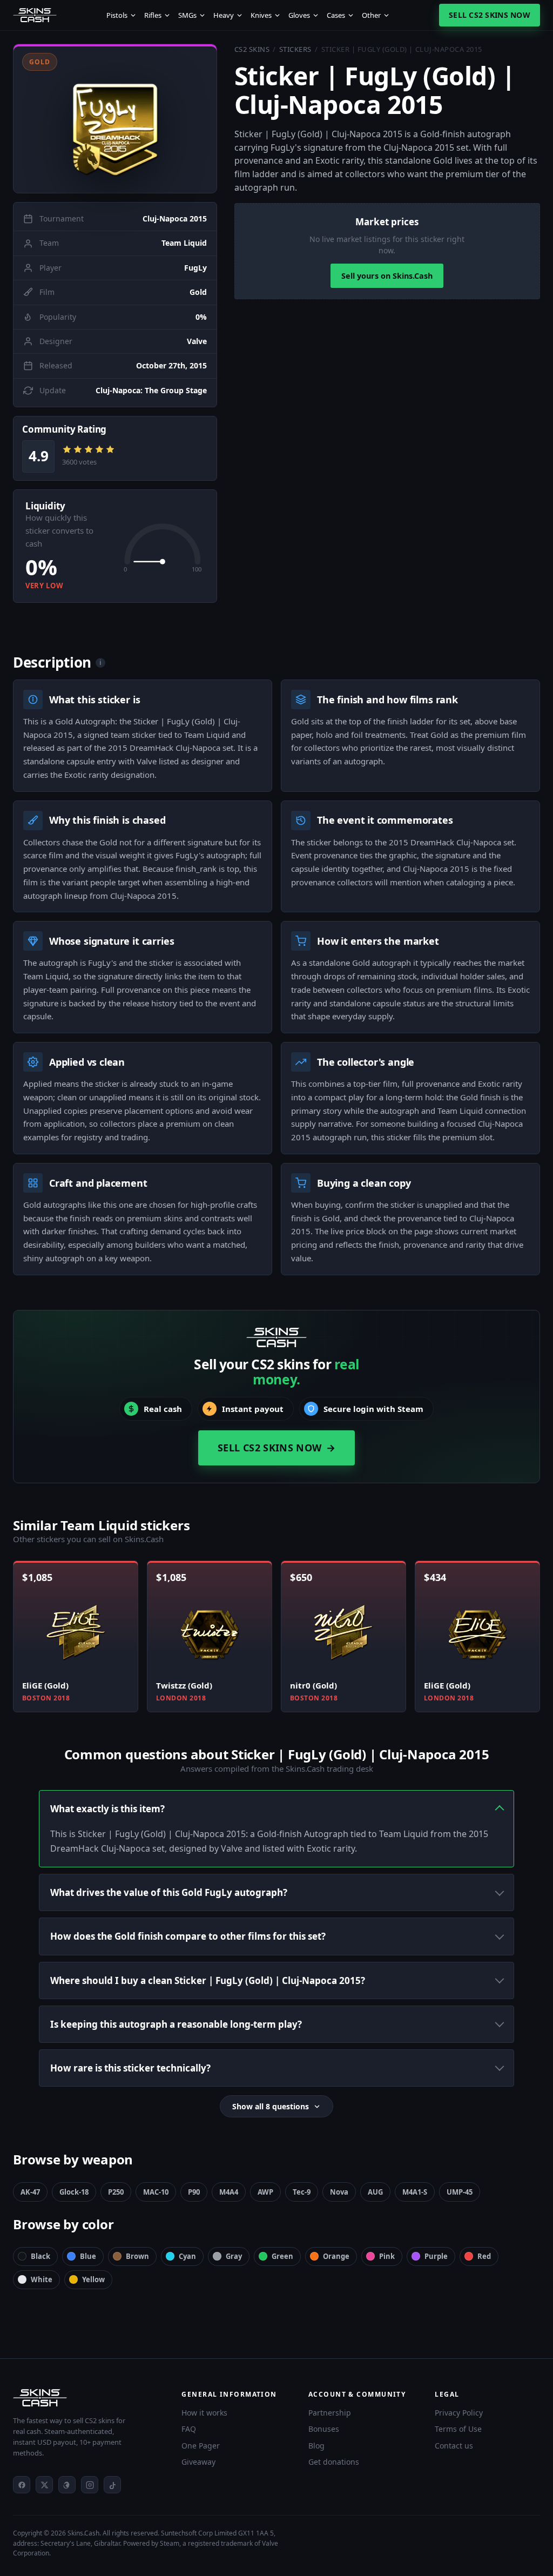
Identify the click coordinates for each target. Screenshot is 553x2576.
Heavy (224, 15)
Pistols (117, 15)
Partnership (330, 2413)
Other (371, 15)
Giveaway (198, 2462)
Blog (316, 2446)
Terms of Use (458, 2429)
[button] (115, 119)
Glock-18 (74, 2192)
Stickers (295, 49)
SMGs (187, 15)
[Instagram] (90, 2485)
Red (484, 2256)
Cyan (187, 2256)
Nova (339, 2192)
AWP (265, 2192)
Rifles (153, 15)
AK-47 (30, 2192)
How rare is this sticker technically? (130, 2068)
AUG (375, 2192)
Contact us (454, 2446)
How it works (204, 2413)
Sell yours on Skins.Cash (387, 276)
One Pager (201, 2446)
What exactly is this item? (107, 1809)
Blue (88, 2256)
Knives (261, 15)
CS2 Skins (252, 49)
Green (282, 2256)
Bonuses (324, 2429)
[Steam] (67, 2485)
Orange (336, 2256)
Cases (336, 15)
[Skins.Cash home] (35, 15)
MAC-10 (156, 2192)
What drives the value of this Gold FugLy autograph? (169, 1892)
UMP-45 (460, 2192)
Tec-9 (302, 2192)
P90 (194, 2192)
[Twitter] (44, 2485)
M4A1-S (415, 2192)
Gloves (299, 15)
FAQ (189, 2429)
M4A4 (229, 2192)
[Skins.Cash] (86, 2398)
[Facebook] (22, 2485)
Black (41, 2256)
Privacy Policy (459, 2413)
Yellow (93, 2279)
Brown (137, 2256)
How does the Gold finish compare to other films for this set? (188, 1936)
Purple (436, 2256)
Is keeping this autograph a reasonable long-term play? (176, 2024)
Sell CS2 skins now (490, 15)
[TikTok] (112, 2485)
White (42, 2279)
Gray (234, 2256)
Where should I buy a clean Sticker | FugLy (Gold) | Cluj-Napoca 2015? (208, 1980)
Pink (387, 2256)
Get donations (334, 2462)
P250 (116, 2192)
